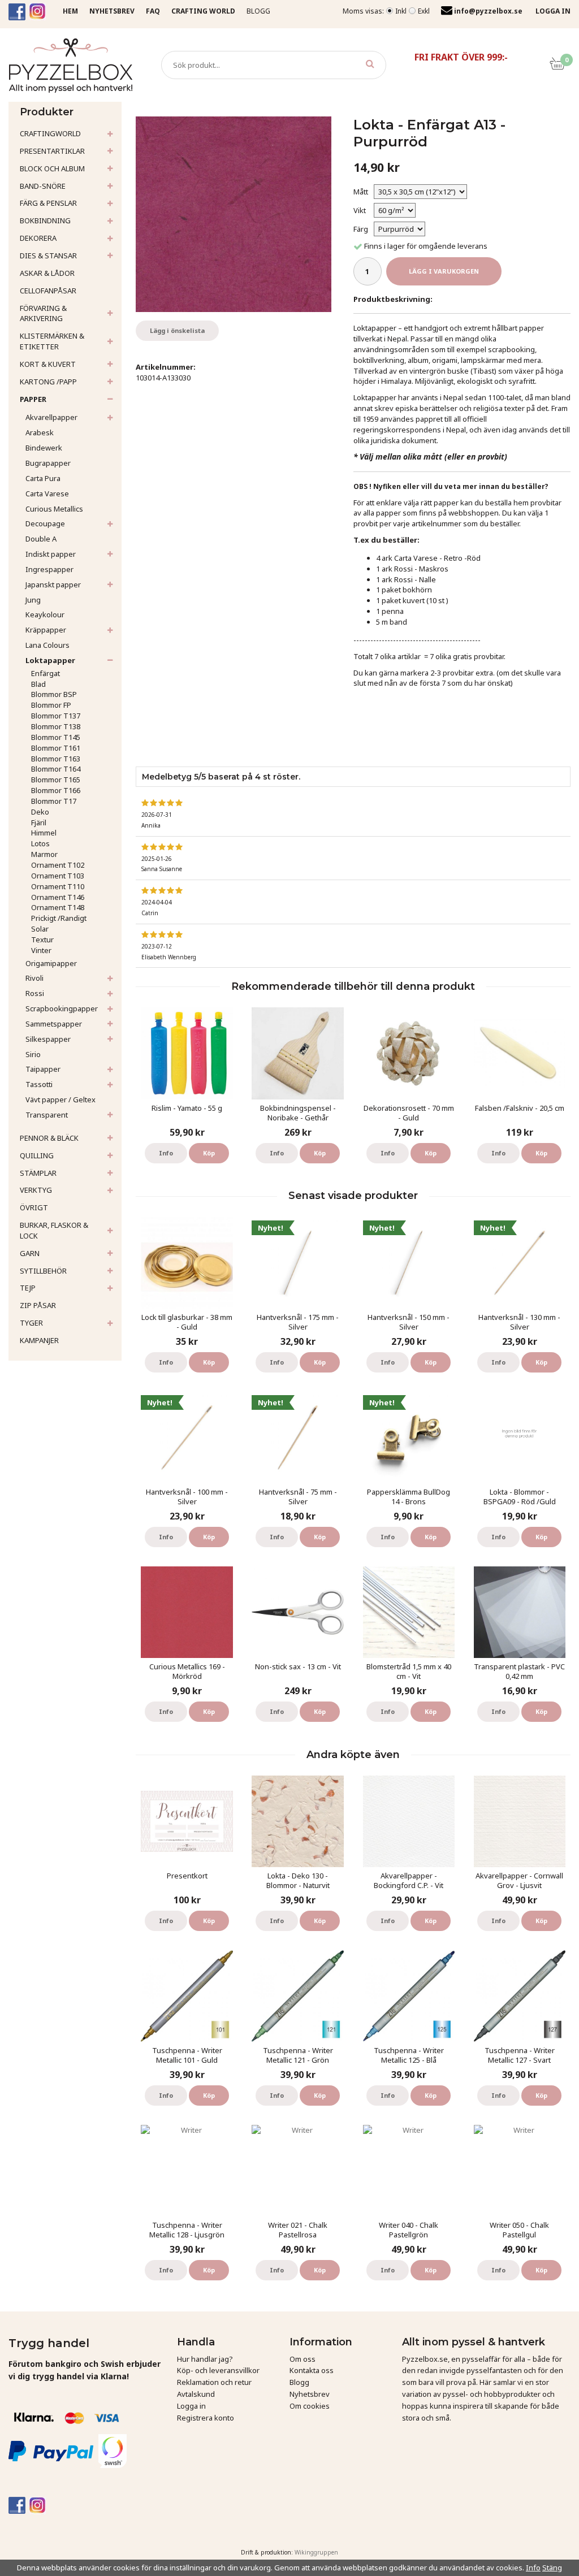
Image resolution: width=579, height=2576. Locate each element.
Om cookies (310, 2406)
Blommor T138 (56, 726)
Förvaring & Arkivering (43, 313)
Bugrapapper (48, 463)
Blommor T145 (56, 737)
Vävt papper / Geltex (61, 1099)
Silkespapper (48, 1039)
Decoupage (45, 523)
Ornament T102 (58, 865)
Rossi (35, 993)
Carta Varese (47, 493)
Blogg (258, 11)
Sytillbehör (43, 1271)
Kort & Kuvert (48, 364)
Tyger (31, 1323)
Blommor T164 (56, 769)
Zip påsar (38, 1305)
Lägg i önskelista (177, 330)
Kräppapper (46, 630)
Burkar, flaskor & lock (54, 1230)
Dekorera (38, 238)
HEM (70, 11)
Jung (33, 600)
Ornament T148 (58, 907)
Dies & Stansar (48, 256)
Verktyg (36, 1190)
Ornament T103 (58, 876)
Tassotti (39, 1084)
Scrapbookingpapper (62, 1008)
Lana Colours (47, 645)
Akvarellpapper (51, 417)
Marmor (44, 854)
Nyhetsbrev (310, 2394)
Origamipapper (51, 963)
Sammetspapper (54, 1024)
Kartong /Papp (48, 382)
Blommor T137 (56, 716)
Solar (40, 929)
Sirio (33, 1054)
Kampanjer (39, 1340)
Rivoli (34, 978)
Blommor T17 (54, 801)
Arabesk (40, 432)
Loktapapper (50, 660)
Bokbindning (45, 220)
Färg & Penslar (48, 203)
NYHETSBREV (112, 11)
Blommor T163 (56, 759)
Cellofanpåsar (48, 291)
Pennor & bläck (49, 1138)
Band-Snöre (43, 186)
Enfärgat (46, 673)
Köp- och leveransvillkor (218, 2370)
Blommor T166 (56, 790)
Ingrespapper (49, 569)
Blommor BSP (54, 694)
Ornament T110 (58, 886)
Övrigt (34, 1207)
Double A (41, 539)
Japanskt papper (53, 585)
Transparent (47, 1115)
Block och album (52, 168)
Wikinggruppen (316, 2552)
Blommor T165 (56, 780)
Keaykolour (45, 614)
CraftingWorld (50, 133)
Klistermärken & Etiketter (52, 341)
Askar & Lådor (47, 273)
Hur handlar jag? (205, 2359)
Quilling (37, 1155)
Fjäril (39, 822)
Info (166, 1153)
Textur (42, 940)
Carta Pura (43, 478)
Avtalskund (196, 2394)
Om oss (303, 2359)
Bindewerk (44, 448)
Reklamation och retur (214, 2382)
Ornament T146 (58, 897)
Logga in (191, 2406)
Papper (33, 399)
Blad (38, 684)
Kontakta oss (312, 2370)
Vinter (41, 950)
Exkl (424, 11)
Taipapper (43, 1069)
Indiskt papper (51, 554)
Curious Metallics (54, 509)
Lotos (40, 843)
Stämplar (38, 1173)
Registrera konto (206, 2418)
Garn (30, 1253)
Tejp (28, 1288)
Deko (40, 812)
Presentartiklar (52, 151)
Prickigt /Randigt (59, 918)
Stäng (552, 2568)
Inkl (401, 11)
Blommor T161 (56, 748)
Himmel (44, 833)
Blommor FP (51, 705)
